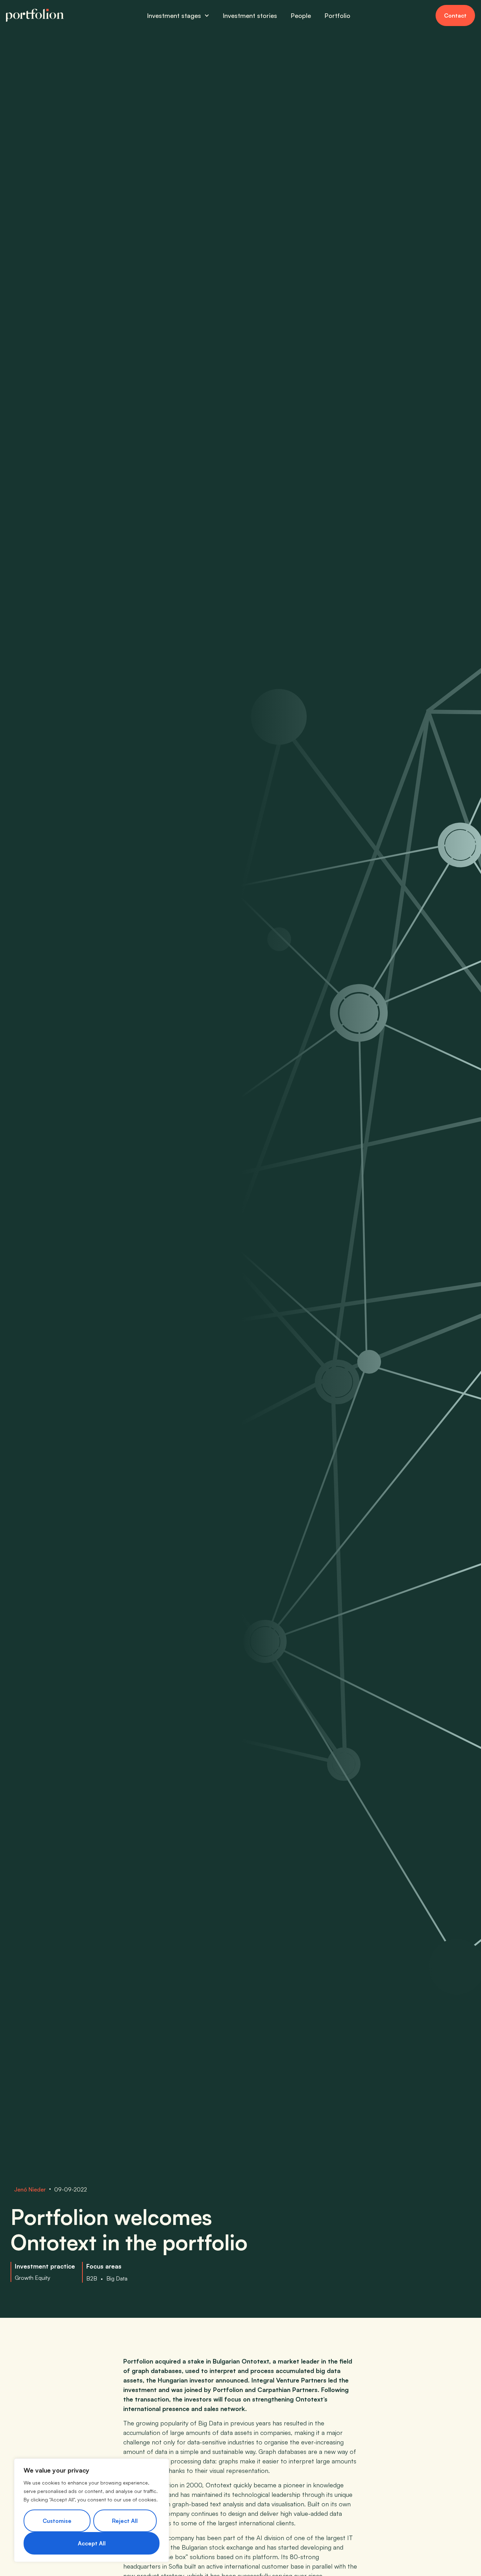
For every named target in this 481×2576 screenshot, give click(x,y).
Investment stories (250, 15)
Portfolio (337, 15)
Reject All (125, 2521)
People (301, 15)
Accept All (92, 2543)
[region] (92, 2510)
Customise (57, 2521)
